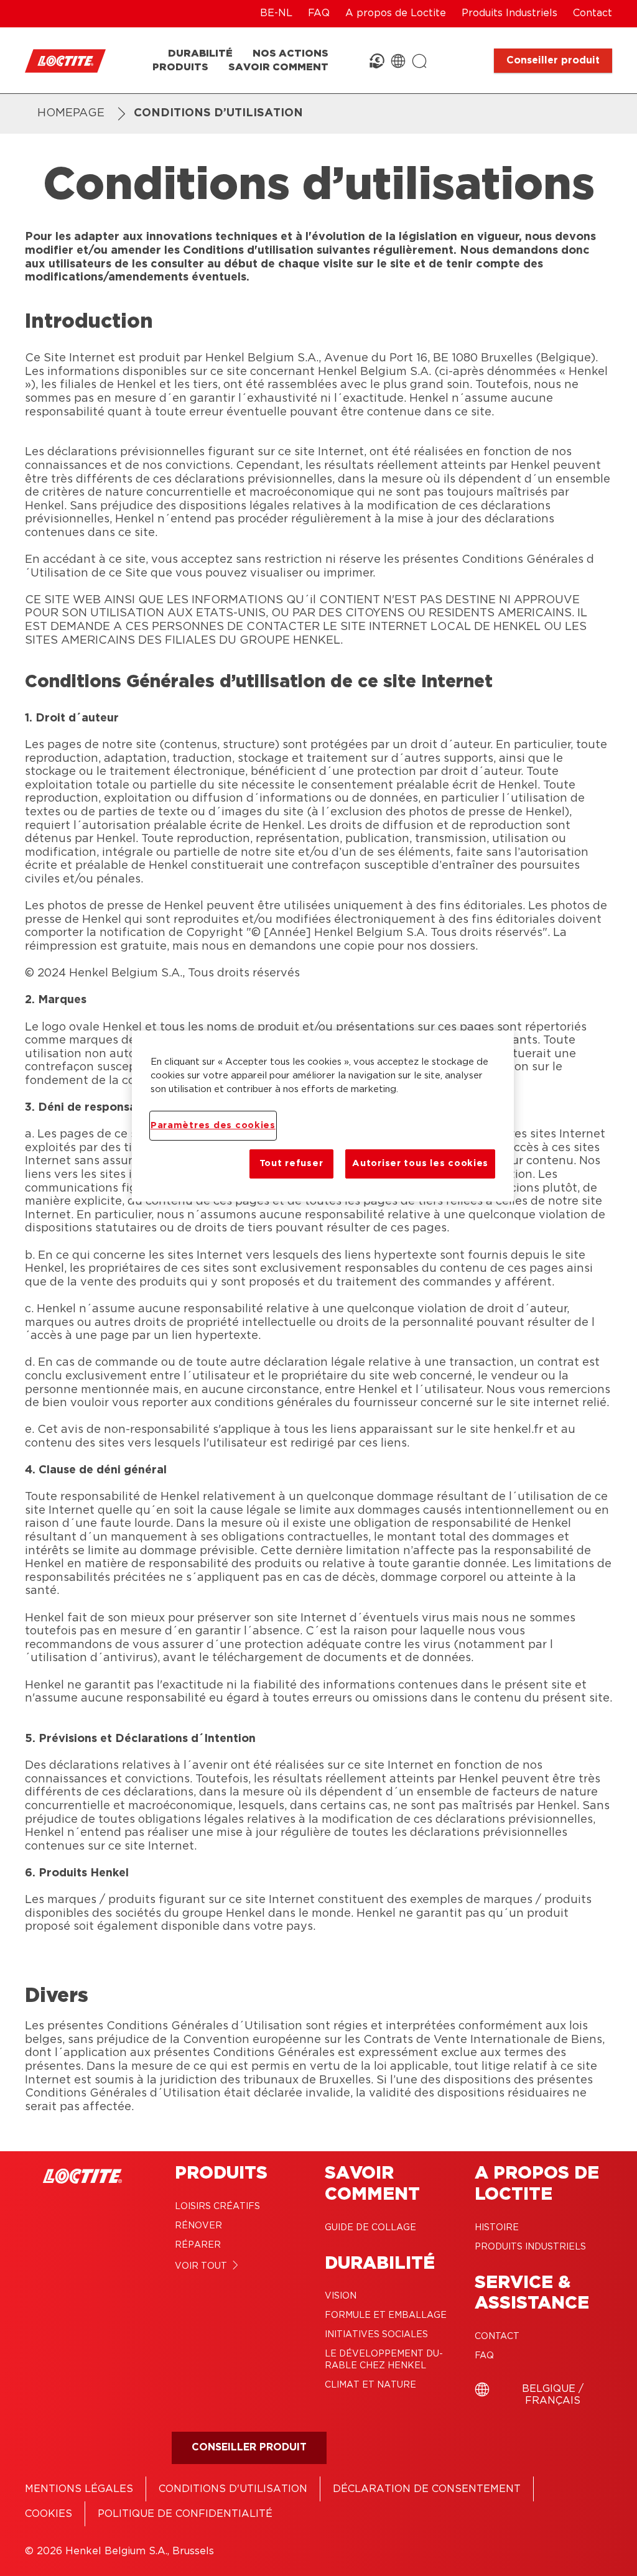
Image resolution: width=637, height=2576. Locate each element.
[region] (323, 1116)
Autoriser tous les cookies (420, 1163)
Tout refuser (291, 1163)
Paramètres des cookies (213, 1125)
